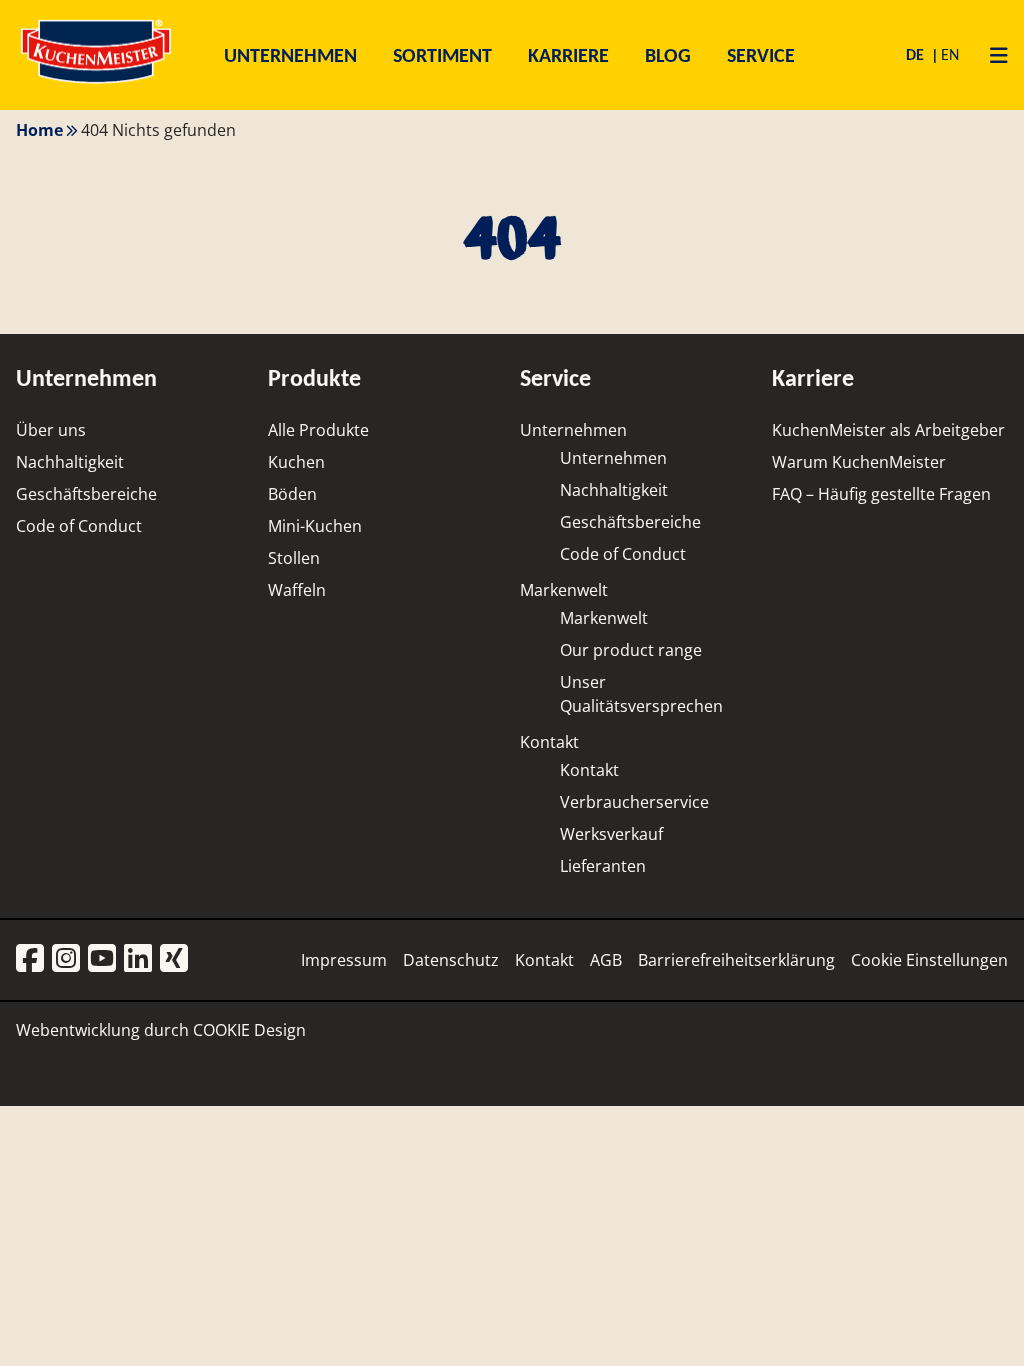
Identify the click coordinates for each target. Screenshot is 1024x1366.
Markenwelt (564, 590)
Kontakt (549, 742)
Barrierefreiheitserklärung (736, 960)
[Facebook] (30, 959)
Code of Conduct (79, 526)
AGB (606, 960)
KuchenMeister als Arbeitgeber (888, 430)
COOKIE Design (249, 1030)
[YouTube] (102, 959)
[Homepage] (96, 82)
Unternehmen (573, 430)
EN (950, 54)
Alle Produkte (318, 430)
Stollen (294, 558)
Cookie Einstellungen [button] (929, 960)
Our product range (631, 650)
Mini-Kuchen (315, 526)
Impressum (344, 960)
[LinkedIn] (138, 959)
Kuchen (296, 462)
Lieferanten (603, 866)
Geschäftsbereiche (86, 494)
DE (917, 54)
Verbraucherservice (634, 802)
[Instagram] (66, 959)
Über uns (51, 430)
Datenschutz (451, 960)
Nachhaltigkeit (70, 462)
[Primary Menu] (991, 55)
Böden (292, 494)
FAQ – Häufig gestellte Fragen (881, 494)
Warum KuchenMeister (859, 462)
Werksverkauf (611, 834)
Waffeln (297, 590)
